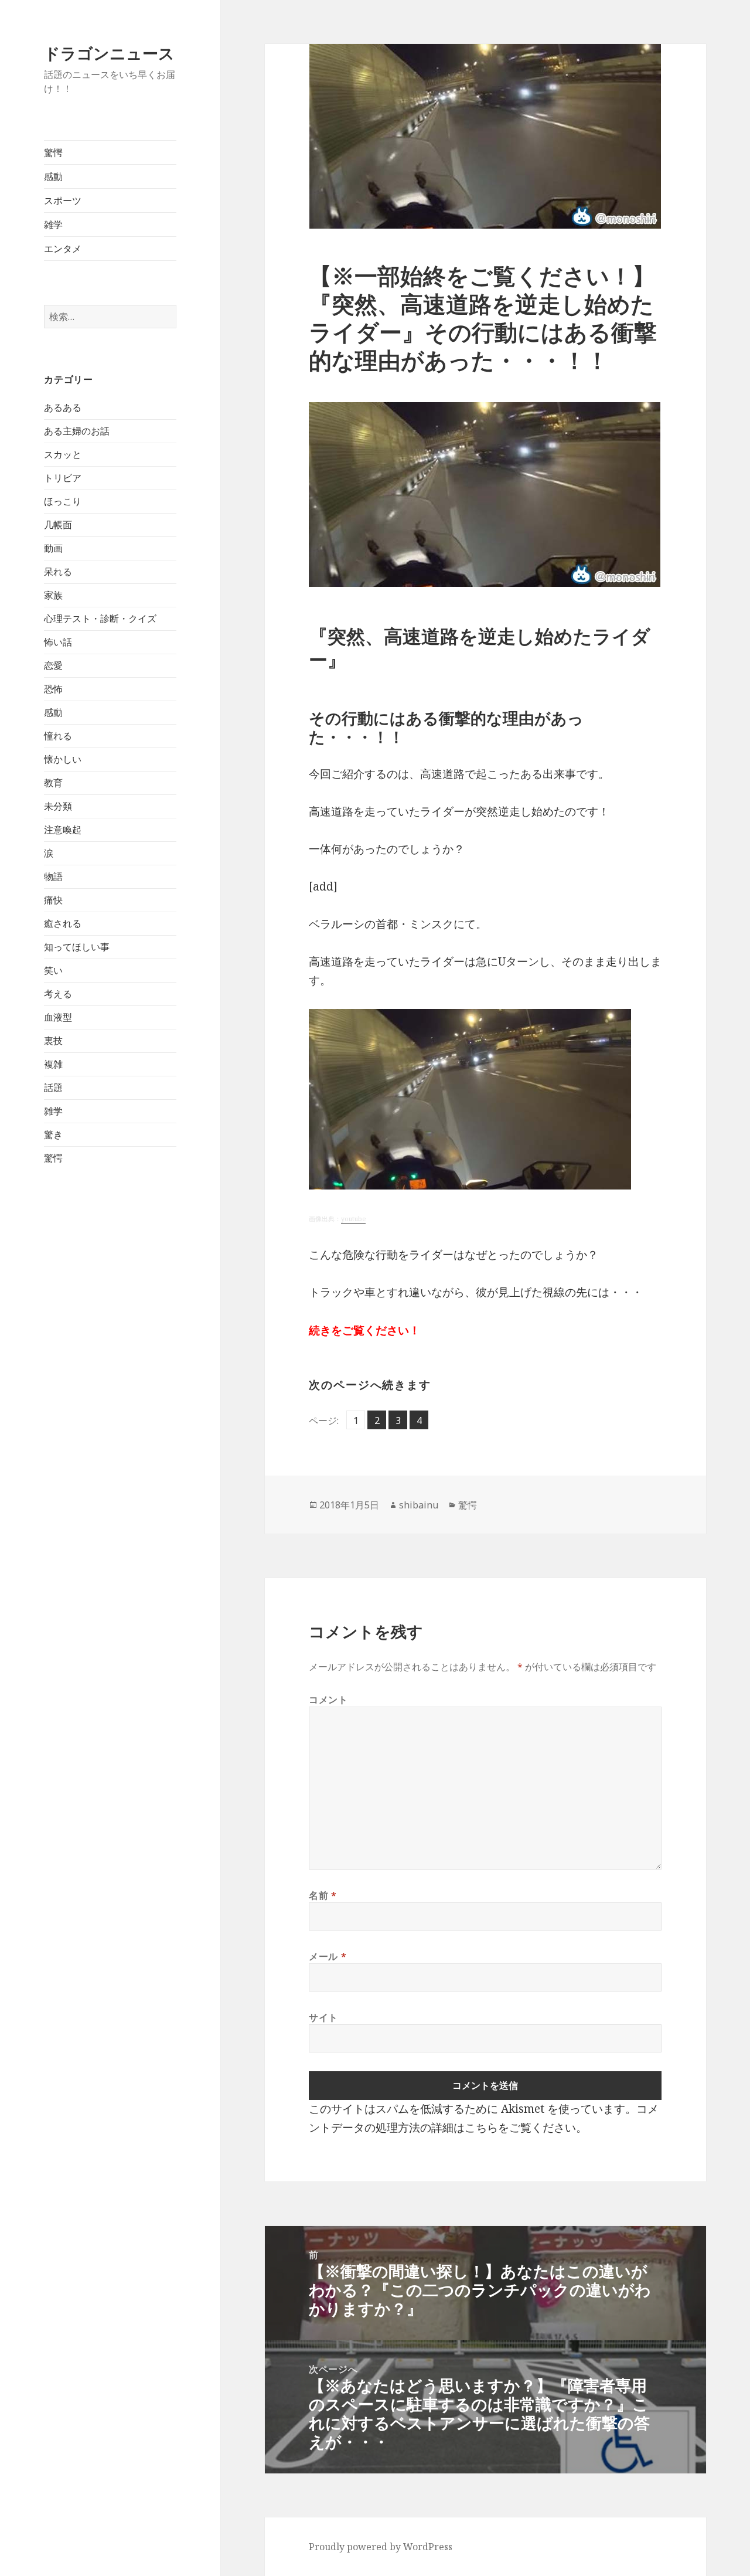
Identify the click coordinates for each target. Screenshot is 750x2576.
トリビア (63, 478)
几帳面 (58, 525)
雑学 (53, 225)
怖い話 (58, 642)
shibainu (419, 1505)
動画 (53, 548)
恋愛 (53, 665)
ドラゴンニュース (109, 53)
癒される (63, 923)
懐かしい (63, 759)
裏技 (53, 1041)
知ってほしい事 (77, 947)
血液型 (58, 1017)
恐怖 (53, 689)
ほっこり (63, 501)
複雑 (53, 1064)
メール (328, 1956)
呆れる (58, 572)
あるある (63, 407)
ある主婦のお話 (77, 431)
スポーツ (63, 200)
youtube (353, 1219)
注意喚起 (63, 830)
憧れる (58, 736)
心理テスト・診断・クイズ (100, 618)
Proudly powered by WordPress (381, 2547)
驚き (53, 1134)
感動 (53, 176)
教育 (53, 783)
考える (58, 994)
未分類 (58, 806)
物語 (53, 876)
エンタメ (63, 249)
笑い (53, 970)
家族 (53, 595)
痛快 (53, 900)
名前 (323, 1895)
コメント (328, 1700)
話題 (53, 1088)
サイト (323, 2017)
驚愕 (53, 152)
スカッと (63, 454)
